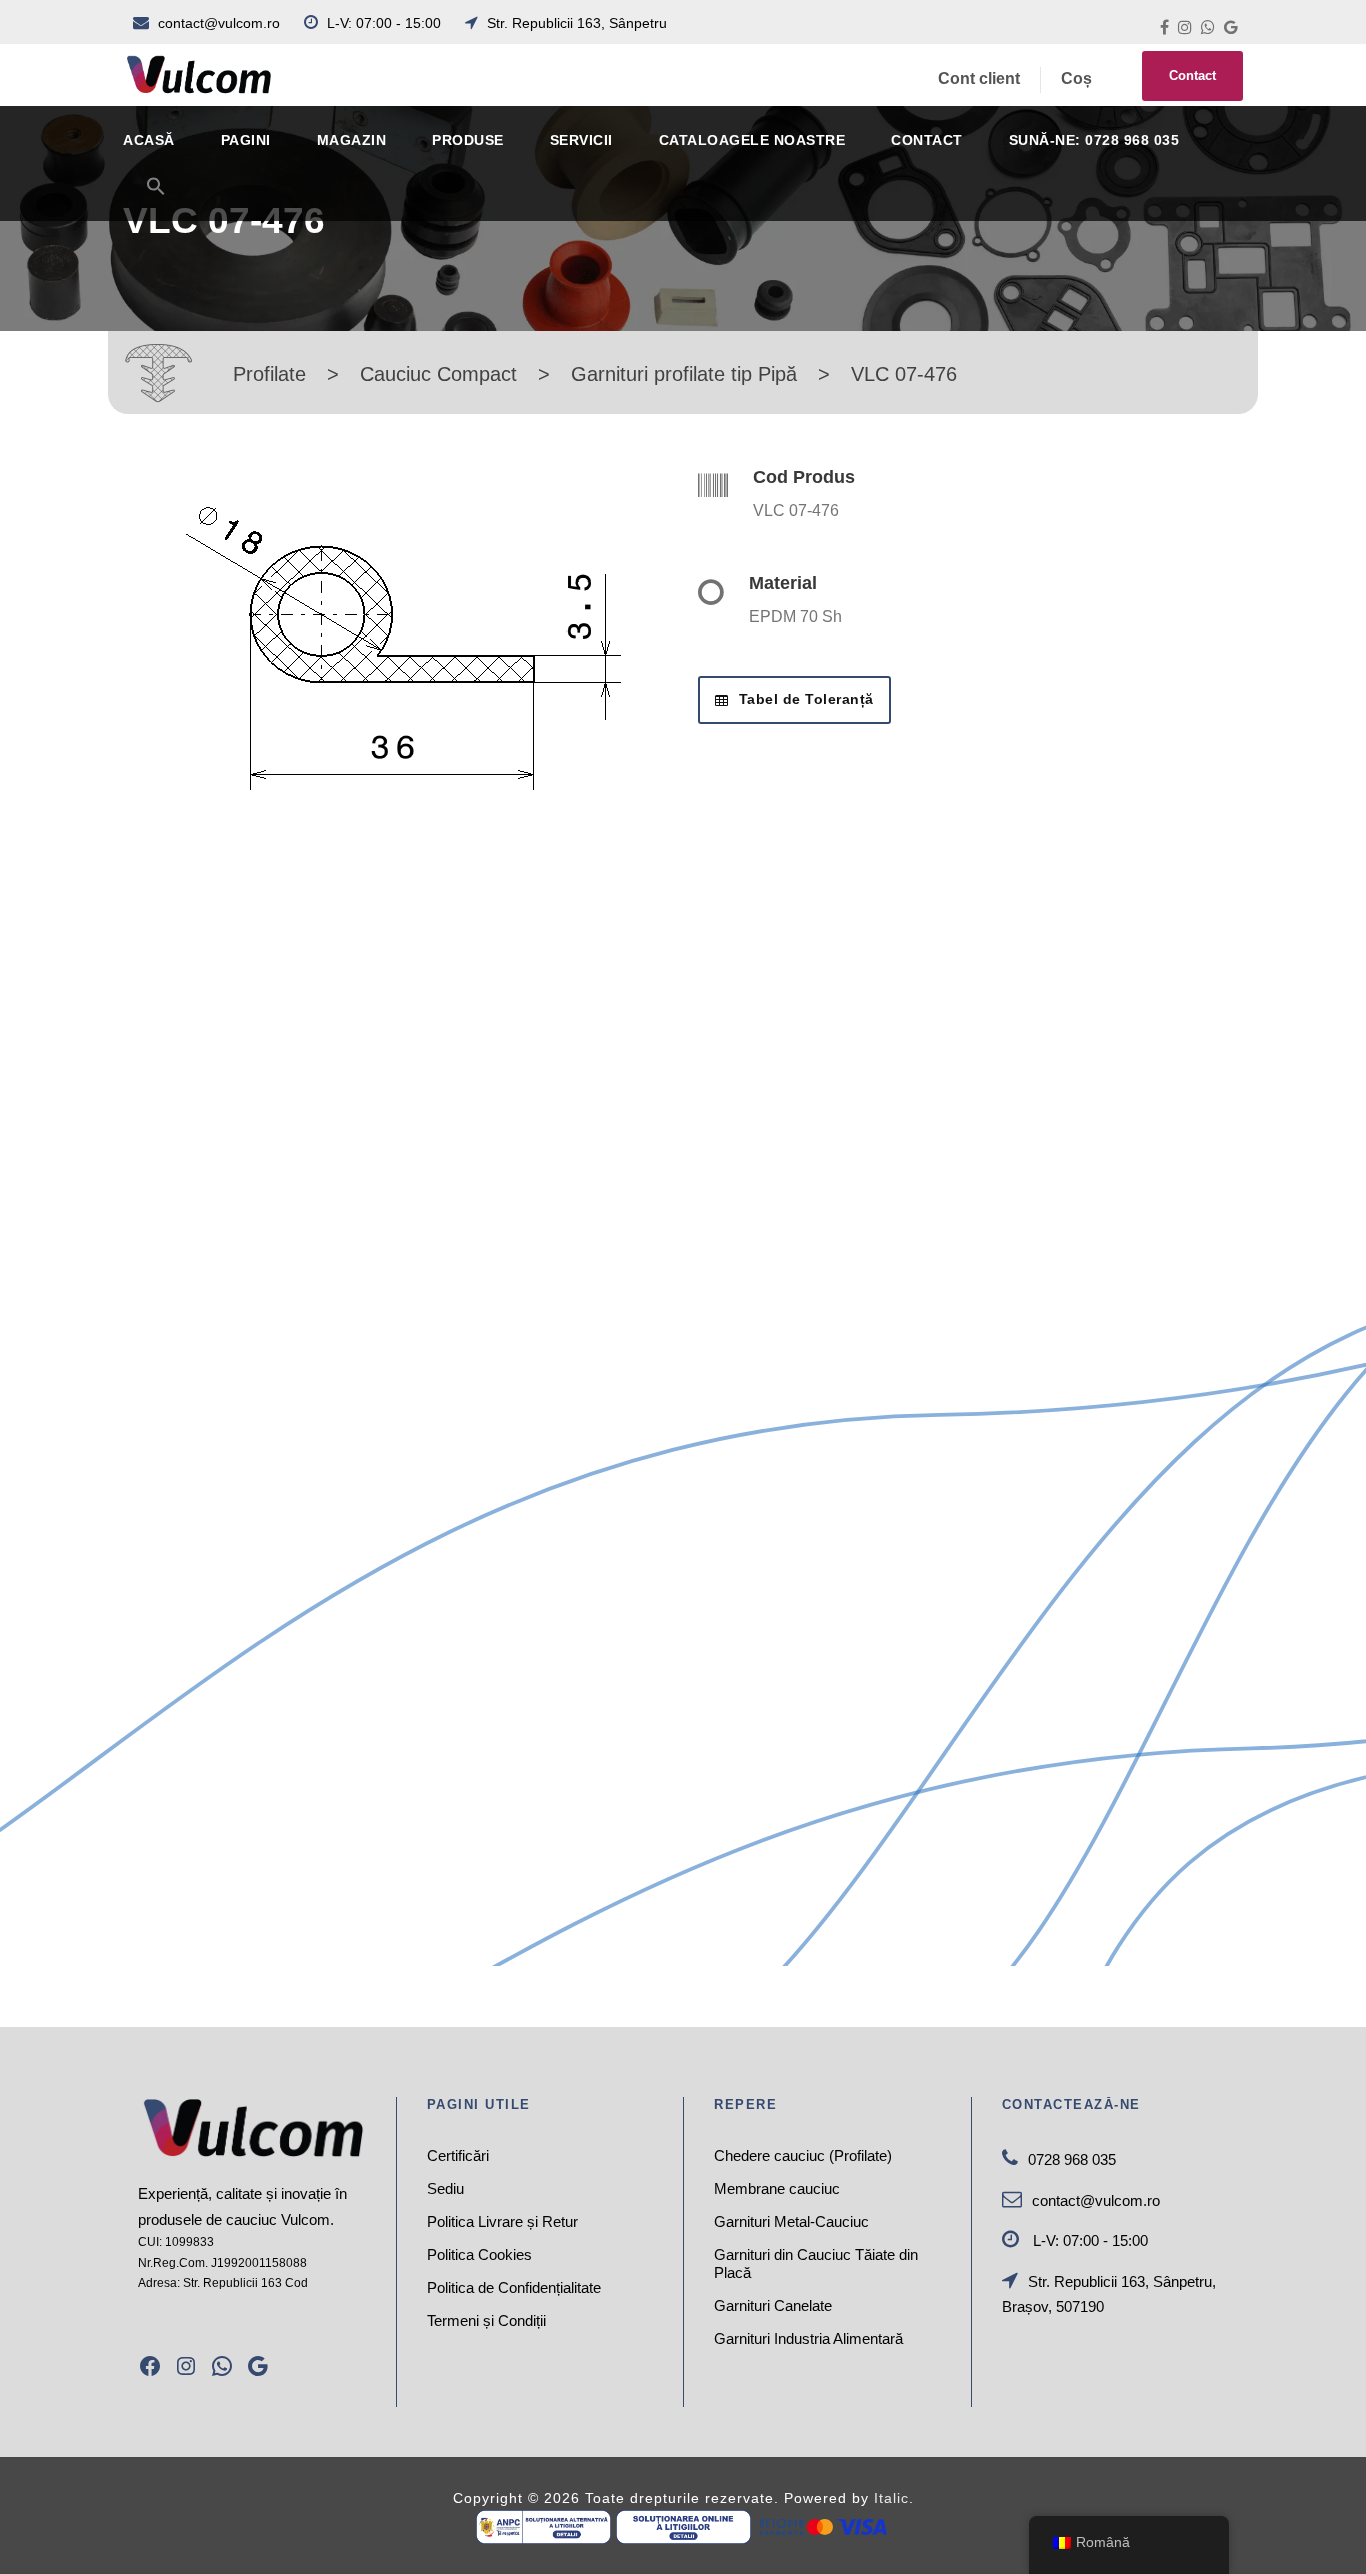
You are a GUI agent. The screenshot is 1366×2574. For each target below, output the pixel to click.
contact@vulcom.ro (219, 23)
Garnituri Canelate (773, 2305)
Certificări (458, 2155)
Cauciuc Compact (438, 374)
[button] (156, 198)
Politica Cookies (479, 2254)
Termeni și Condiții (486, 2320)
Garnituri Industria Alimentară (808, 2338)
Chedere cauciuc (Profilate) (803, 2155)
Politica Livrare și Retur (502, 2221)
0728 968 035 (1072, 2159)
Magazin (352, 140)
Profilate (269, 374)
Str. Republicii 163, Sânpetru (575, 23)
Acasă (149, 140)
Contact (1192, 75)
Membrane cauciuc (777, 2188)
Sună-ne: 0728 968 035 (1094, 140)
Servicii (581, 140)
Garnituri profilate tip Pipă (684, 374)
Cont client (979, 78)
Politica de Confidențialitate (514, 2287)
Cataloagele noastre (752, 140)
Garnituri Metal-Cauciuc (791, 2221)
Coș (1076, 78)
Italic (891, 2498)
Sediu (445, 2188)
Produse (468, 140)
